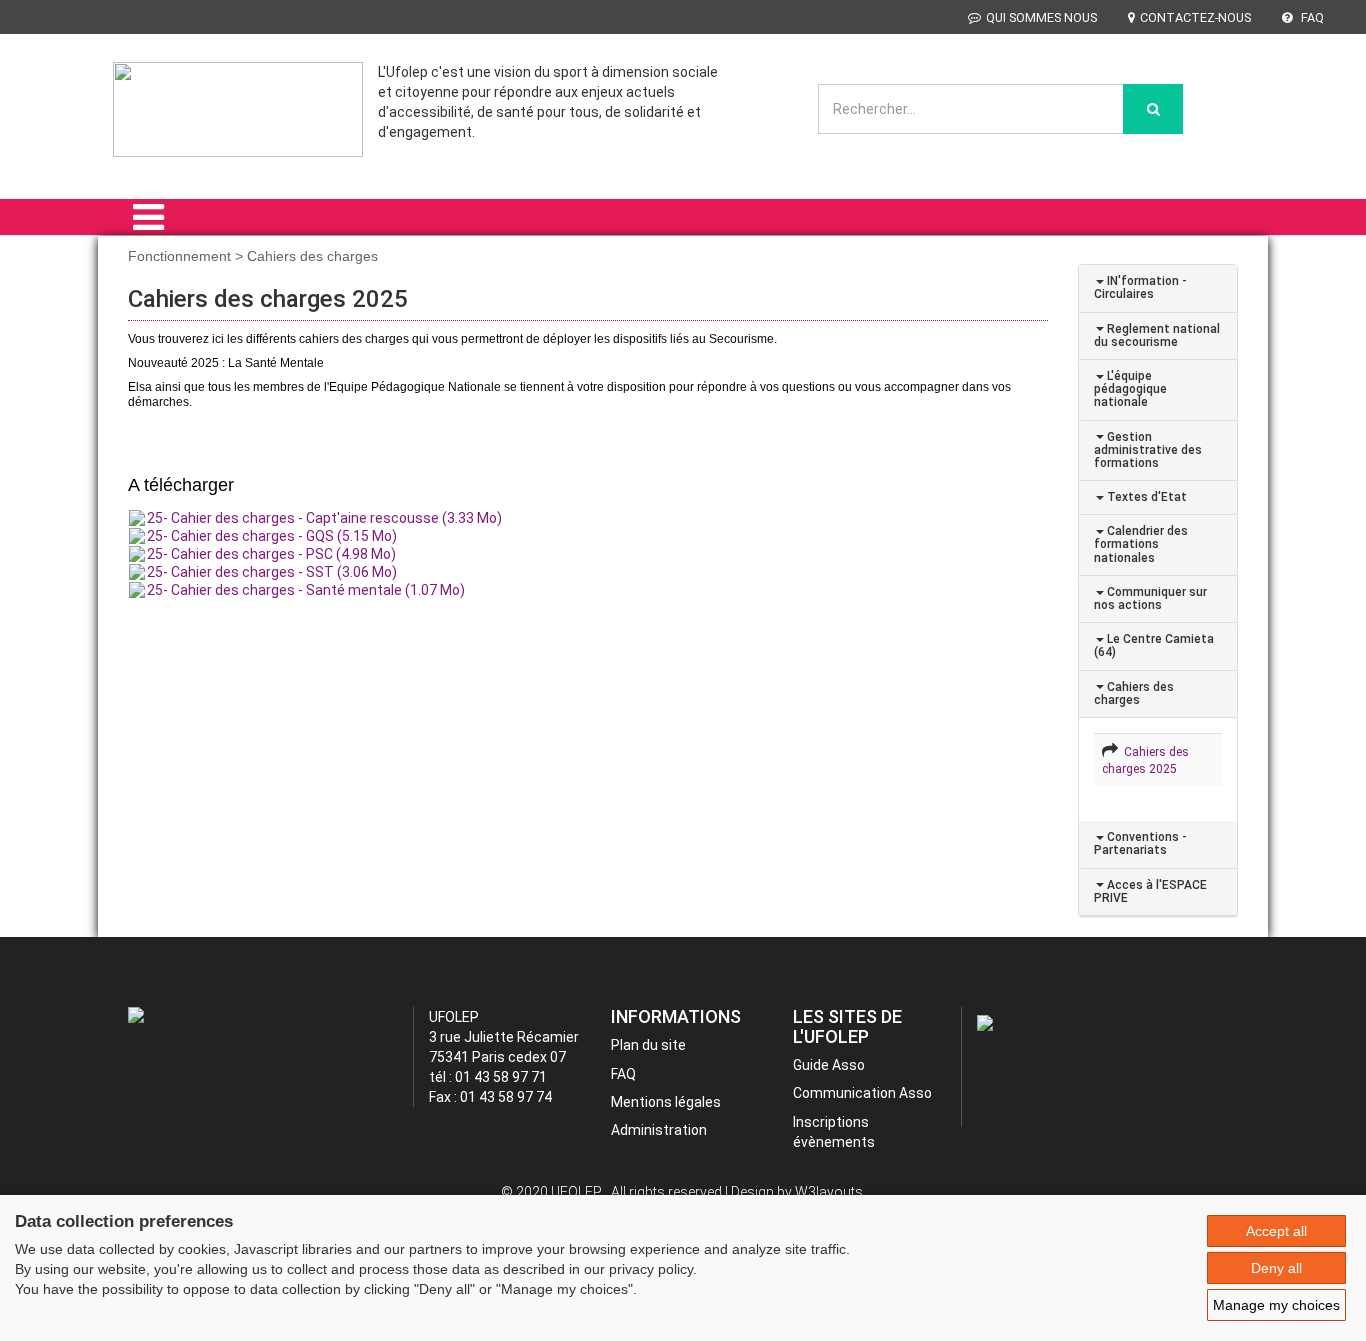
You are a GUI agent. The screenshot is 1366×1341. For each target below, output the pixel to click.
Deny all (1276, 1268)
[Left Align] (1153, 109)
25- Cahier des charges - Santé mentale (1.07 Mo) (306, 590)
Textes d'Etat (1145, 497)
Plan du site (648, 1045)
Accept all (1276, 1231)
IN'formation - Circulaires (1140, 287)
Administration (659, 1130)
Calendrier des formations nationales (1141, 544)
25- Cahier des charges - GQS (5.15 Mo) (272, 536)
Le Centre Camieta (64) (1154, 645)
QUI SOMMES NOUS (1041, 17)
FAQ (1311, 17)
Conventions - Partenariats (1140, 843)
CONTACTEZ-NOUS (1195, 17)
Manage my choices (1276, 1305)
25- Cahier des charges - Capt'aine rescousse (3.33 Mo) (324, 518)
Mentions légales (666, 1102)
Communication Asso (862, 1093)
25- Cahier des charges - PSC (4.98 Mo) (271, 554)
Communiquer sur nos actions (1150, 598)
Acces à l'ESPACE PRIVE (1150, 891)
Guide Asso (829, 1065)
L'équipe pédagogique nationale (1130, 389)
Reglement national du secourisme (1157, 335)
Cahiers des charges (1134, 693)
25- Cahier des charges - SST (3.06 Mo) (272, 572)
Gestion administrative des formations (1148, 450)
